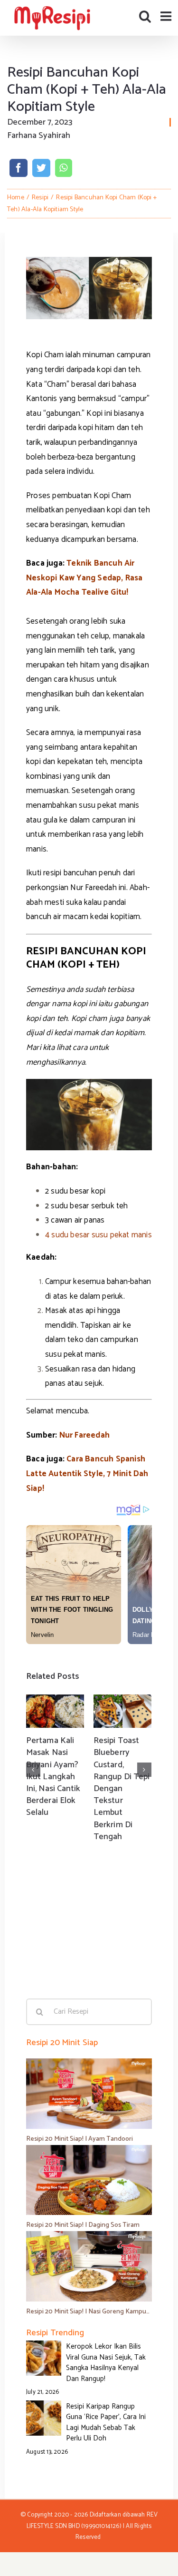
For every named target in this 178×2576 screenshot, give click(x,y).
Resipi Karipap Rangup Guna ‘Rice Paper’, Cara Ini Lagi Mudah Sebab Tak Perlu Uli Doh (106, 2423)
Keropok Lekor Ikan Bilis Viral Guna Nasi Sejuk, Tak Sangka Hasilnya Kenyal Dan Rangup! (106, 2363)
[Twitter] (41, 168)
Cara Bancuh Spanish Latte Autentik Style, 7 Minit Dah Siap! (87, 1474)
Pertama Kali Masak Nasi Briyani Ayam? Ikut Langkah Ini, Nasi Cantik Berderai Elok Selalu (53, 1777)
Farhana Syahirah (39, 136)
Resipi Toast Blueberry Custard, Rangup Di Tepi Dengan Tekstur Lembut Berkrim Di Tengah (122, 1789)
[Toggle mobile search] (145, 16)
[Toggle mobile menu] (167, 16)
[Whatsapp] (63, 168)
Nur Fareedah (84, 1435)
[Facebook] (19, 168)
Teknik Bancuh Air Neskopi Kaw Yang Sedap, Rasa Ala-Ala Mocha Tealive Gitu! (84, 578)
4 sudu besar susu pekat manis (98, 1235)
